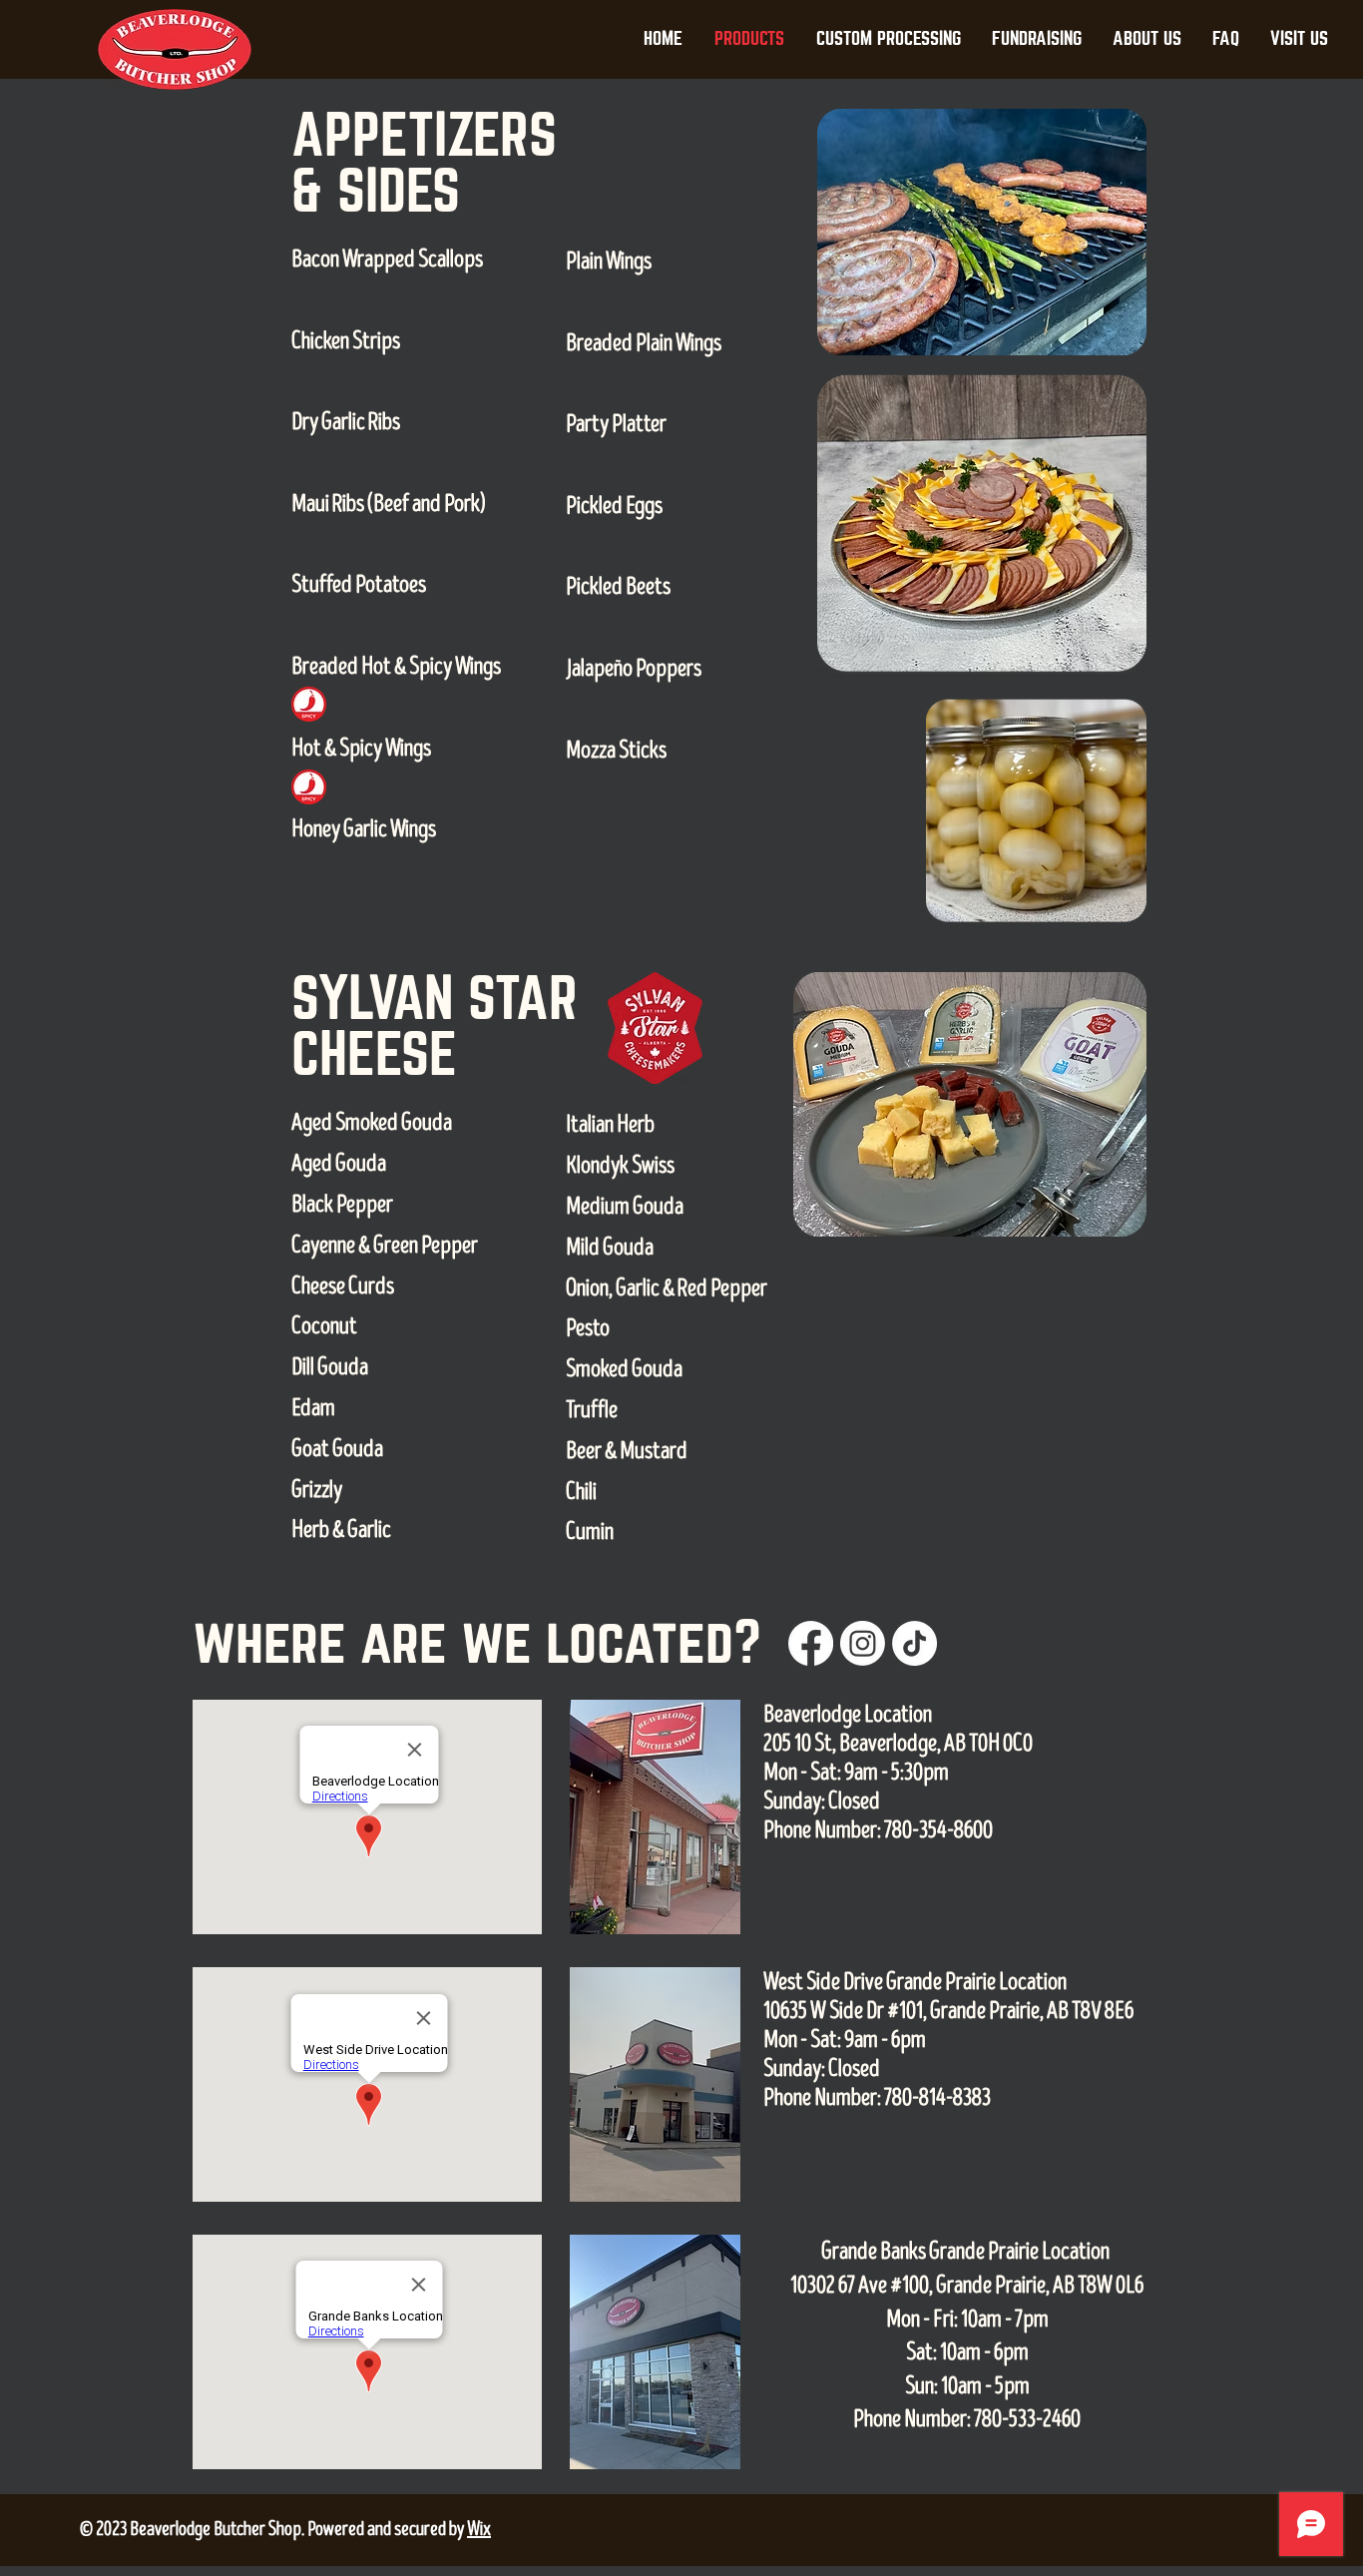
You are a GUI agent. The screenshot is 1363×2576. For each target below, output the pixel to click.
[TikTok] (914, 1643)
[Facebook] (811, 1643)
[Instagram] (863, 1643)
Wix (479, 2529)
